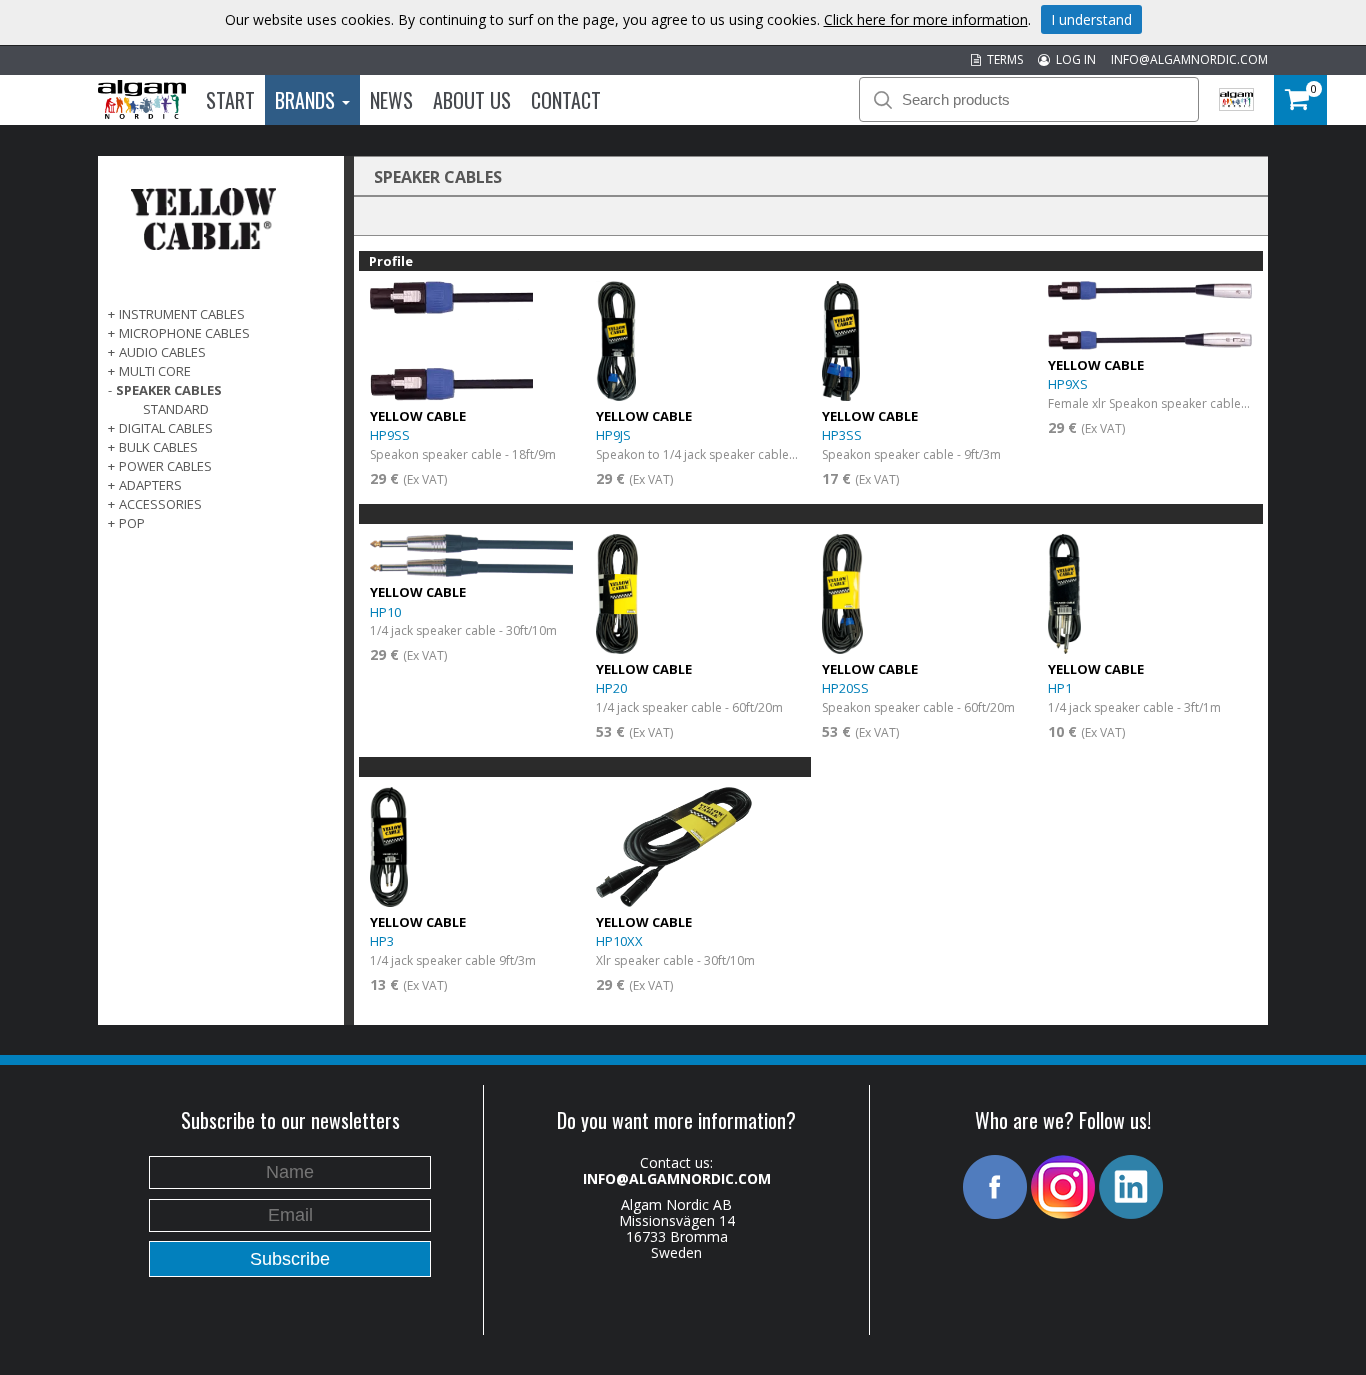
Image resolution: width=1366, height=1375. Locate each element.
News (391, 100)
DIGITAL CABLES (166, 428)
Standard (176, 409)
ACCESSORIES (160, 504)
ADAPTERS (150, 485)
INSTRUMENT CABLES (182, 314)
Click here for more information (926, 19)
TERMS (1002, 59)
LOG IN (1073, 59)
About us (472, 100)
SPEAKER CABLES (169, 390)
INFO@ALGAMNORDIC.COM (1189, 59)
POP (132, 523)
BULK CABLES (158, 447)
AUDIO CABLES (162, 352)
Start (230, 100)
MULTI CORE (155, 371)
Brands (307, 100)
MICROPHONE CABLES (184, 333)
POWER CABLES (165, 466)
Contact (566, 100)
